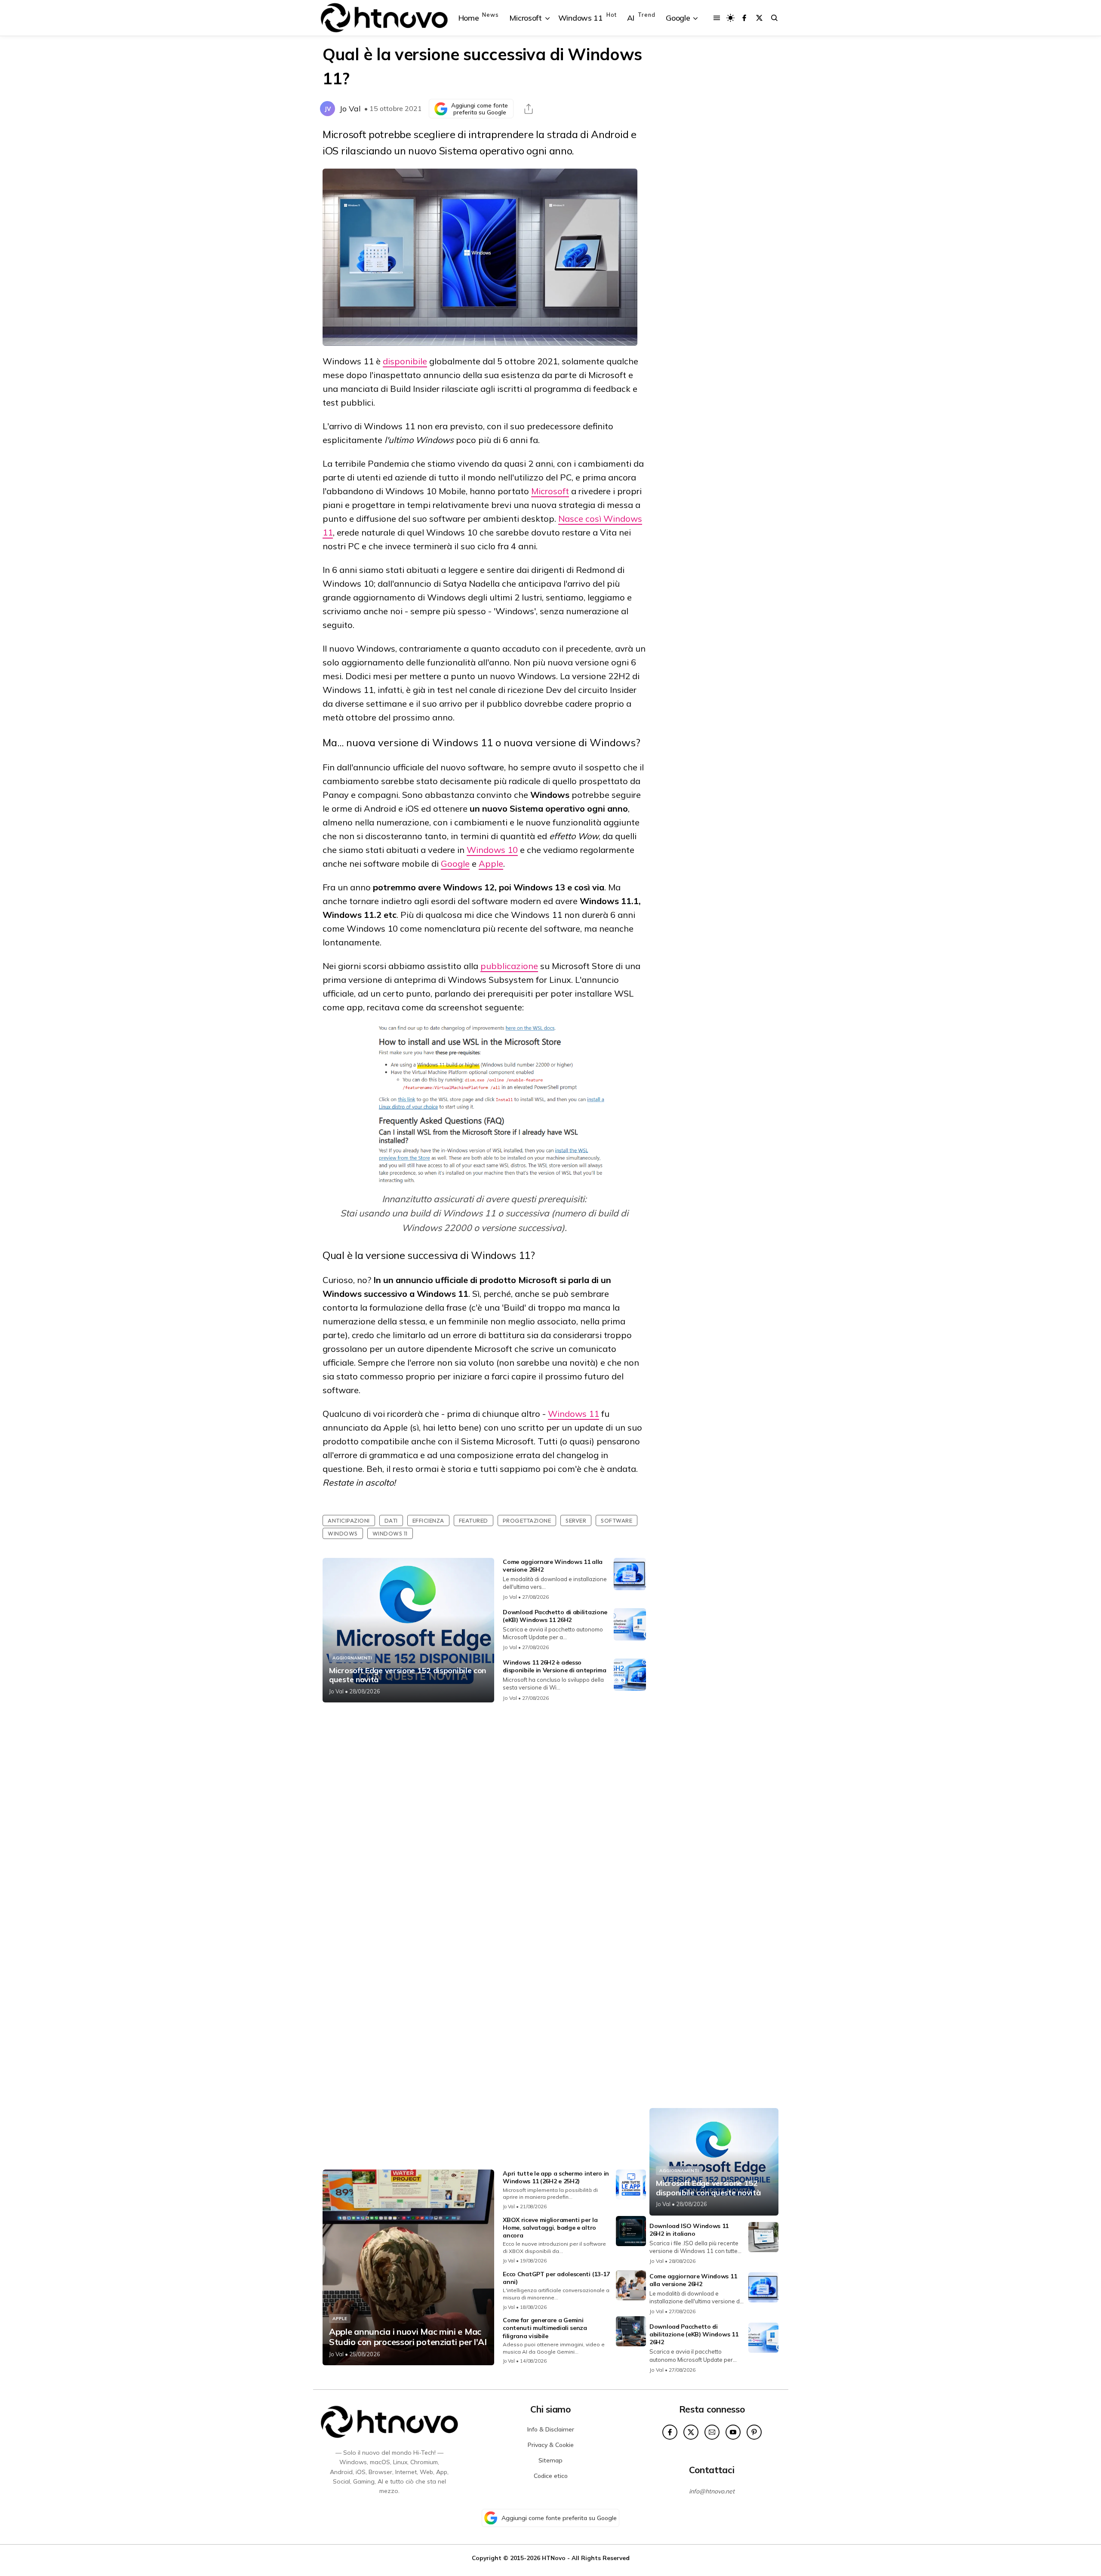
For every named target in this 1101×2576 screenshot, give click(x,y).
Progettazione (527, 1520)
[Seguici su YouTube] (733, 2432)
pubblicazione (509, 966)
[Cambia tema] (730, 18)
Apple (491, 863)
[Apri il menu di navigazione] (717, 18)
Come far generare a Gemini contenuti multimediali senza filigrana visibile (545, 2328)
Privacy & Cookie (551, 2445)
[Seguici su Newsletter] (712, 2432)
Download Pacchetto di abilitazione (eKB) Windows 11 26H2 (555, 1616)
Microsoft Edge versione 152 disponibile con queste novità (407, 1675)
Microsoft (550, 491)
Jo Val (350, 109)
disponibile (405, 361)
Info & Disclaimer (551, 2429)
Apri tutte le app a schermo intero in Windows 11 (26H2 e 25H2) (556, 2177)
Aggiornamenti (352, 1658)
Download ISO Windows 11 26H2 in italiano (689, 2230)
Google (455, 863)
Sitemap (550, 2460)
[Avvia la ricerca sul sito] (774, 18)
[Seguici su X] (759, 18)
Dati (391, 1520)
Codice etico (551, 2476)
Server (576, 1520)
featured (474, 1520)
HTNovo (554, 2558)
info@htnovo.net (712, 2491)
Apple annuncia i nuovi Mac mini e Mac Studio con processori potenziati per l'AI (408, 2337)
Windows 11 (574, 1414)
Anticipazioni (349, 1520)
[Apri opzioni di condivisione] (529, 109)
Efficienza (428, 1520)
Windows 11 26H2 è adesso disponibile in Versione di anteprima (554, 1666)
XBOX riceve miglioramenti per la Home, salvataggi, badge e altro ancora (550, 2228)
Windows (343, 1533)
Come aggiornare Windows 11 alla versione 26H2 (693, 2280)
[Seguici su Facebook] (744, 18)
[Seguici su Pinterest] (754, 2432)
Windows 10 (492, 850)
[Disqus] (484, 1823)
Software (617, 1520)
